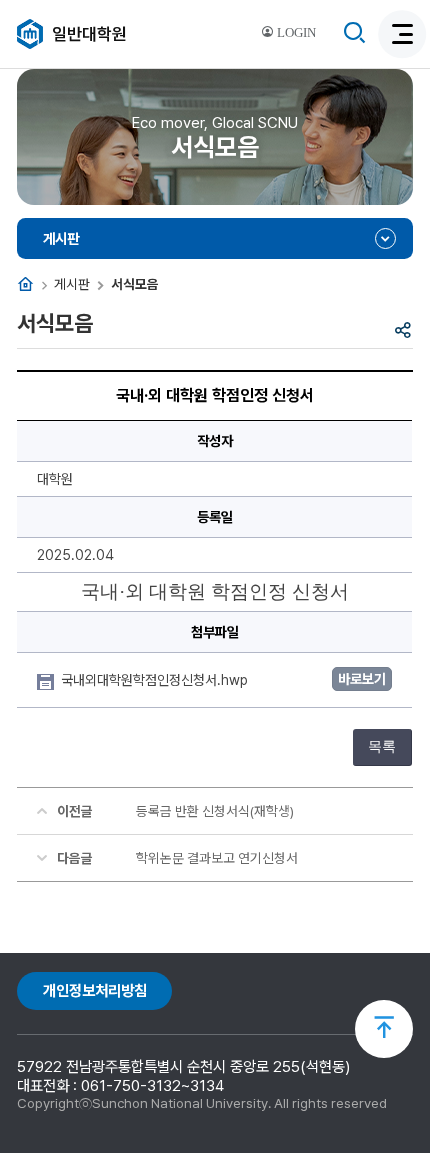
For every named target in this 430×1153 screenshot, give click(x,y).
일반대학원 (89, 34)
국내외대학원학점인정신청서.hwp (156, 680)
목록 (382, 746)
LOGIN (295, 33)
